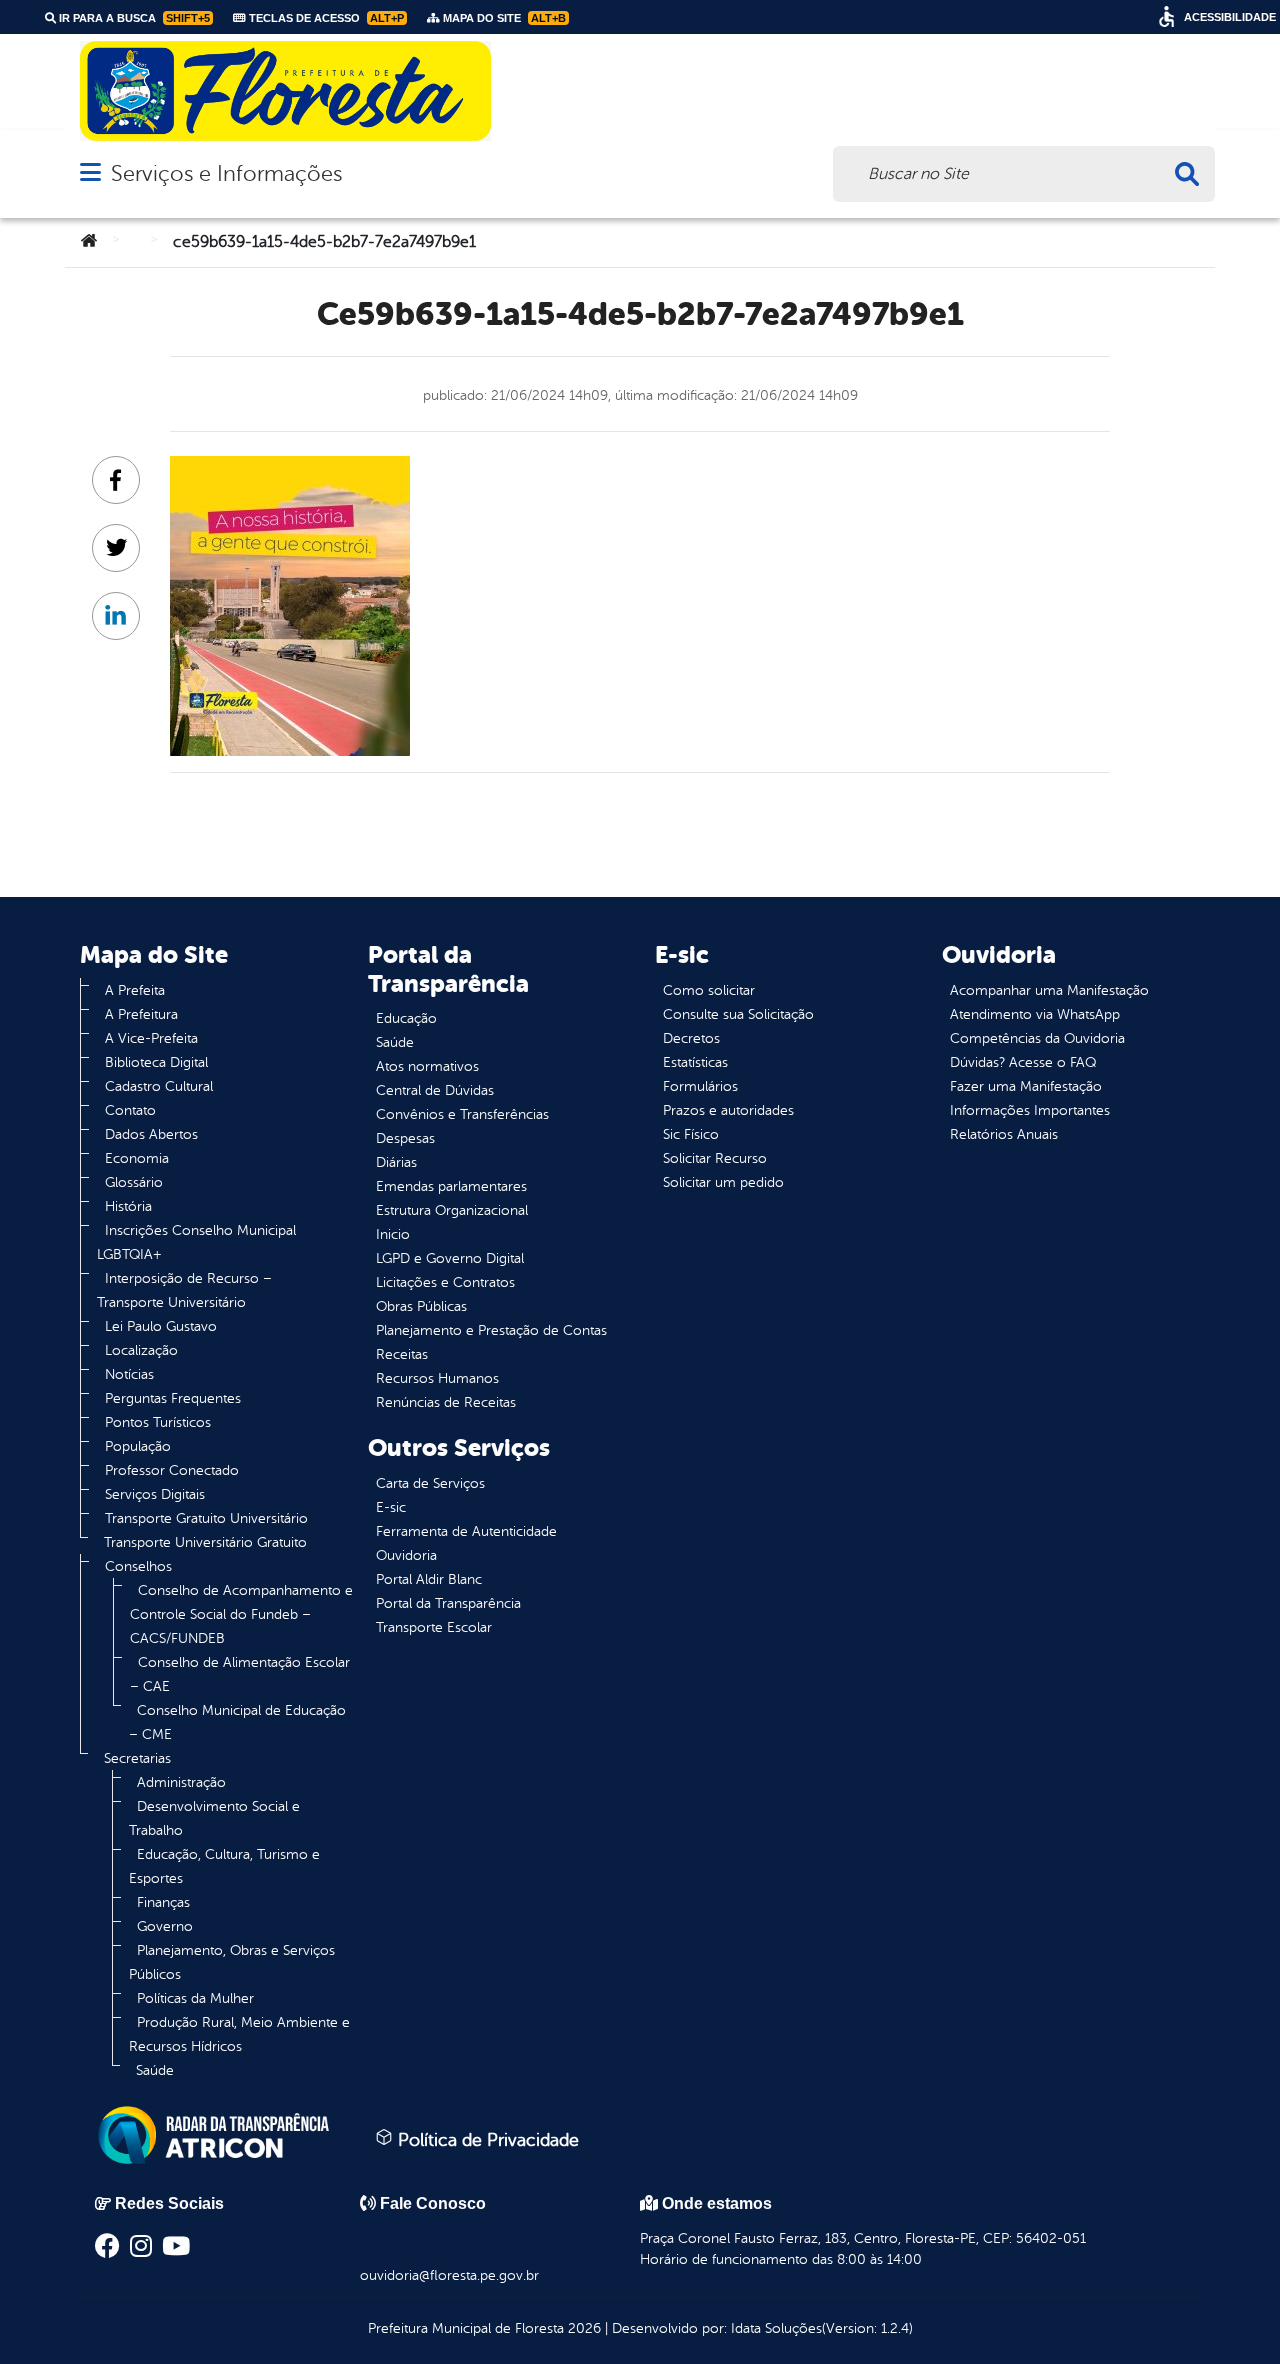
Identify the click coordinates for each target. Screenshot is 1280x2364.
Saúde (155, 2070)
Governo (165, 1926)
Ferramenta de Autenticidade (466, 1531)
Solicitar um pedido (723, 1182)
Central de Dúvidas (435, 1090)
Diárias (396, 1162)
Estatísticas (695, 1062)
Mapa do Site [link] (503, 18)
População (138, 1446)
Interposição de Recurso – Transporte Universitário (184, 1290)
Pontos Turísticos (158, 1422)
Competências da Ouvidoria (1037, 1038)
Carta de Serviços (430, 1483)
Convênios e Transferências (462, 1114)
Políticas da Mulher (195, 1998)
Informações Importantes (1030, 1110)
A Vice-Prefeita (151, 1038)
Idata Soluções (776, 2328)
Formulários (700, 1086)
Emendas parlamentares (451, 1186)
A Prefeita (135, 990)
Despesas (405, 1138)
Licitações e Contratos (445, 1282)
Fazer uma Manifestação (1026, 1086)
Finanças (163, 1902)
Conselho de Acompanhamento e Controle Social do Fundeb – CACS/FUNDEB (241, 1614)
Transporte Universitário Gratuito (205, 1542)
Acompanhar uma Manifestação (1049, 990)
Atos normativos (427, 1066)
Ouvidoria (406, 1555)
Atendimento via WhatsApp (1035, 1014)
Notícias (129, 1374)
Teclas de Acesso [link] (325, 18)
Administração (181, 1782)
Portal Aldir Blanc (429, 1579)
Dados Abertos (151, 1134)
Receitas (402, 1354)
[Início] (89, 242)
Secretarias (137, 1758)
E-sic (391, 1507)
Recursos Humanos (437, 1378)
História (128, 1206)
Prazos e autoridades (728, 1110)
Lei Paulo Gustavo (161, 1326)
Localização (141, 1350)
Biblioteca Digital (156, 1062)
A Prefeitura (141, 1014)
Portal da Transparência (448, 1603)
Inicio (393, 1234)
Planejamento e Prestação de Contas (491, 1330)
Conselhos (138, 1566)
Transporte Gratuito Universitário (206, 1518)
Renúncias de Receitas (446, 1402)
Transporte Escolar (434, 1627)
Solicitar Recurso (715, 1158)
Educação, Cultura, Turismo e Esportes (224, 1866)
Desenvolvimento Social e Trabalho (214, 1818)
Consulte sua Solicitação (738, 1014)
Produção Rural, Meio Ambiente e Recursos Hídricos (239, 2034)
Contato (130, 1110)
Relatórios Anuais (1004, 1134)
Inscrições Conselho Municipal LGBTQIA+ (196, 1242)
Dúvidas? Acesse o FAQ (1023, 1062)
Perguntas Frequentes (173, 1398)
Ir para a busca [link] (133, 18)
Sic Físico (691, 1134)
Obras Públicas (421, 1306)
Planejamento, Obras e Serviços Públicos (232, 1962)
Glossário (134, 1182)
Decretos (691, 1038)
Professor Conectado (172, 1470)
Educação (406, 1018)
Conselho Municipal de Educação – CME (237, 1722)
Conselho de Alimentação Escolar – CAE (240, 1674)
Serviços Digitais (155, 1494)
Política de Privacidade (486, 2140)
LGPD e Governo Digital (450, 1258)
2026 (582, 2328)
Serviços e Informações (226, 173)
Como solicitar (709, 990)
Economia (137, 1158)
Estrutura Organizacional (452, 1210)
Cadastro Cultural (159, 1086)
